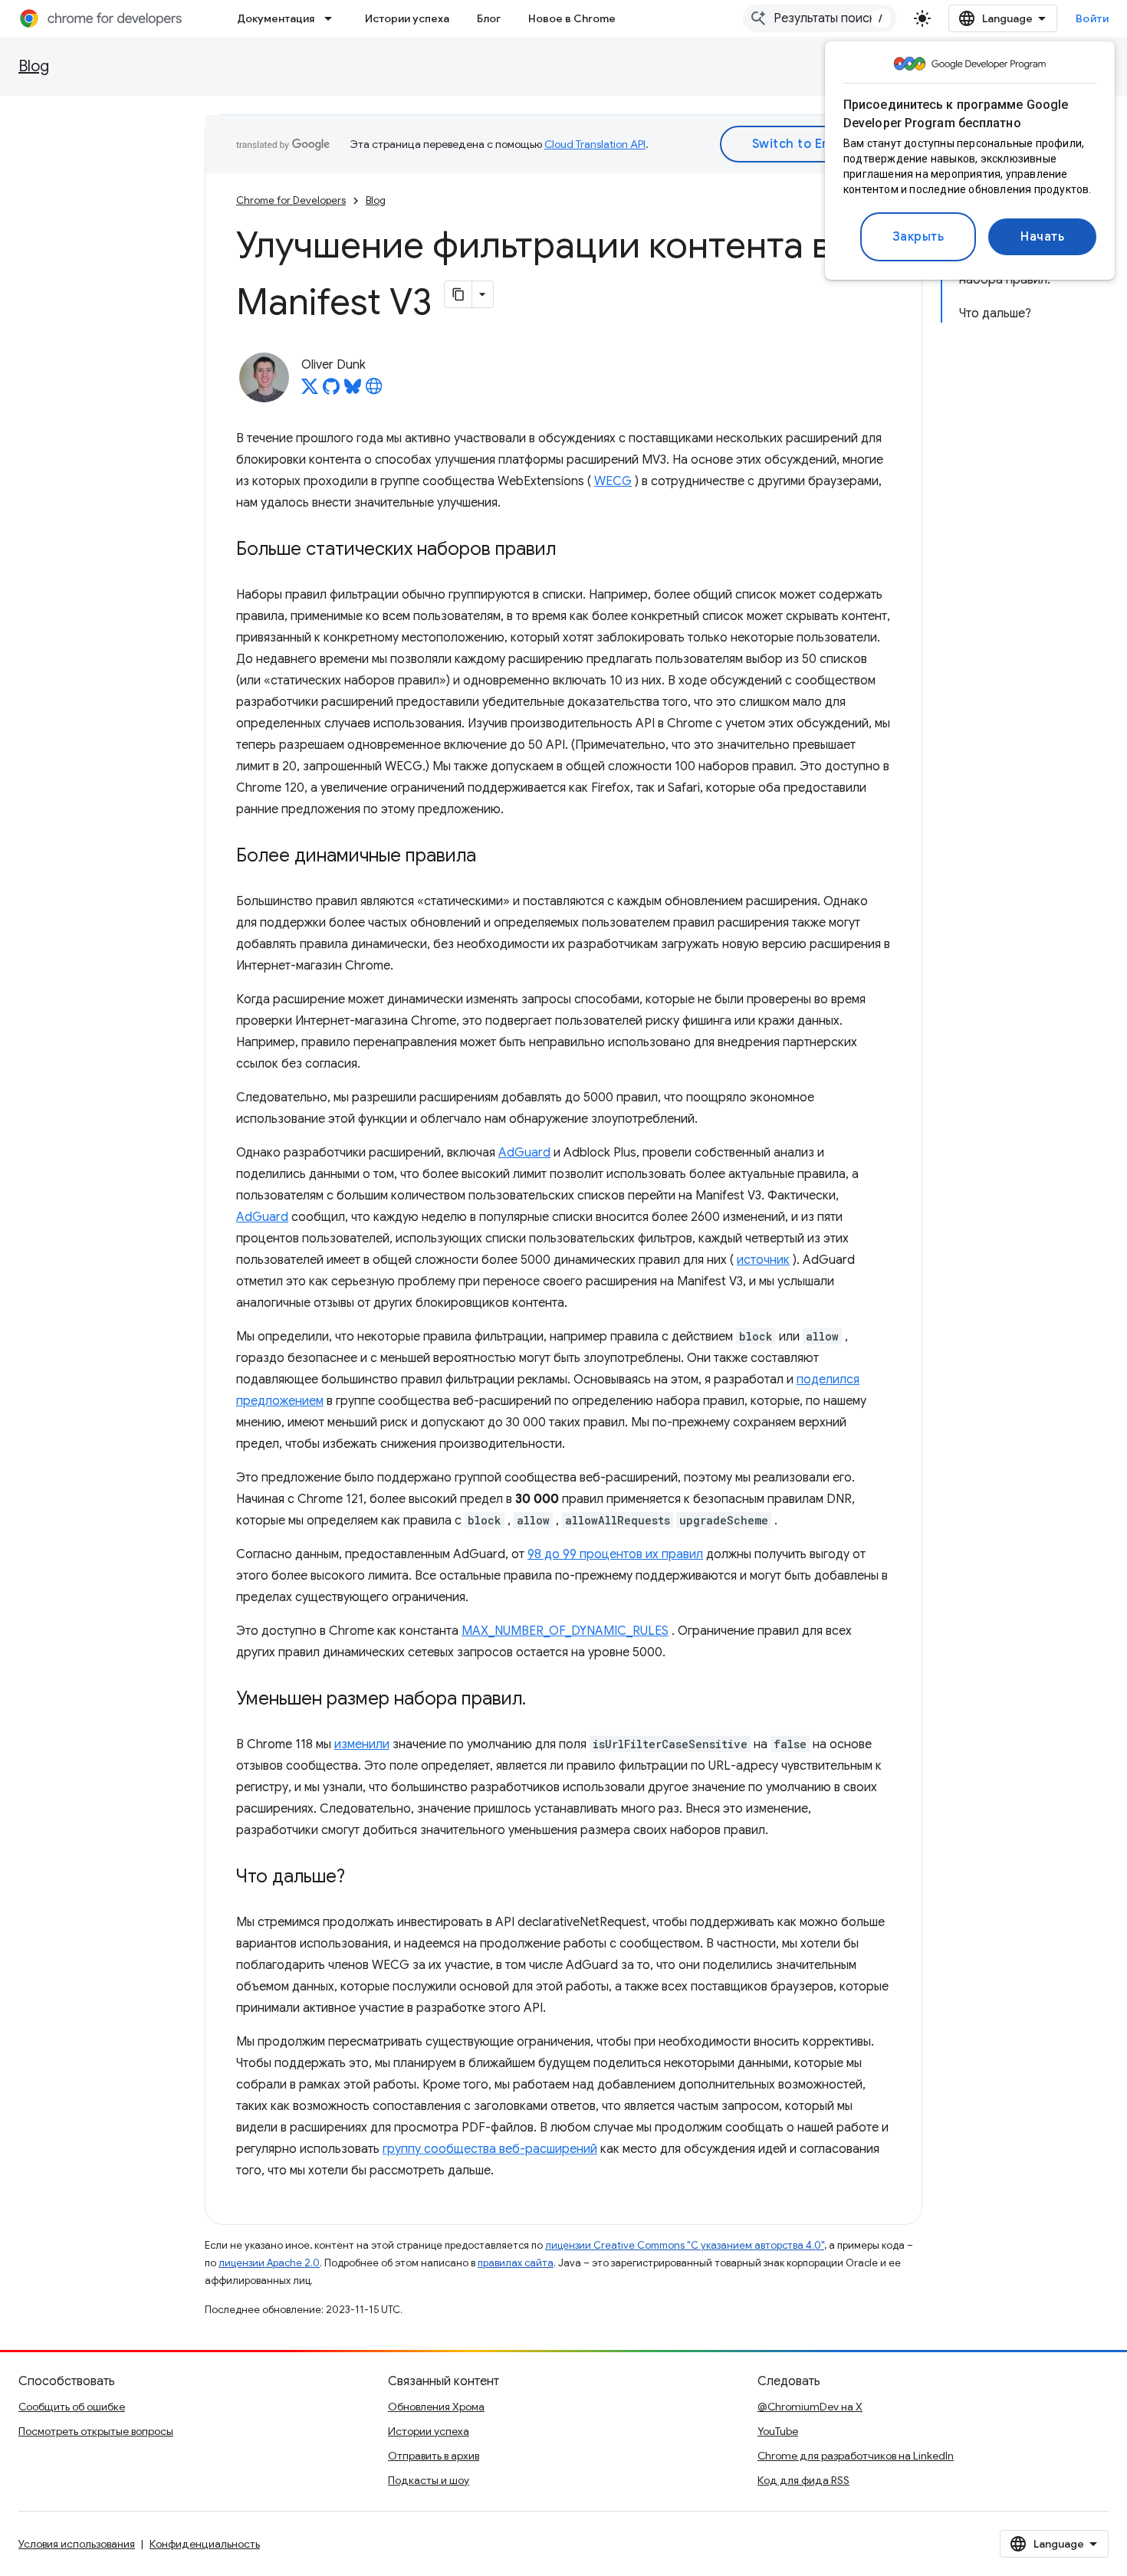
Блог (489, 18)
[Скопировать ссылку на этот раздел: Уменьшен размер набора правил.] (541, 1700)
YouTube (778, 2431)
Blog (34, 66)
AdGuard (524, 1153)
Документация (276, 18)
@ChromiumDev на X (810, 2407)
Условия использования (77, 2544)
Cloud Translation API (595, 144)
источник (763, 1260)
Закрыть (918, 237)
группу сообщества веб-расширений (490, 2149)
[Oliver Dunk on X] (310, 391)
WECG (613, 481)
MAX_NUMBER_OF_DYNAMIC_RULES (565, 1631)
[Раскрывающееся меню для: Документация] (333, 18)
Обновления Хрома (436, 2407)
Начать (1042, 237)
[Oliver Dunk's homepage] (374, 391)
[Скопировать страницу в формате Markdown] (458, 294)
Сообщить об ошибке (72, 2407)
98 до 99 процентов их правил (615, 1554)
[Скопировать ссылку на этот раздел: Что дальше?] (360, 1878)
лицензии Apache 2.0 (269, 2263)
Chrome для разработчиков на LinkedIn (856, 2456)
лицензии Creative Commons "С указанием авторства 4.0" (685, 2245)
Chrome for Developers (291, 200)
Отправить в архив (434, 2456)
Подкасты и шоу (429, 2480)
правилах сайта (516, 2263)
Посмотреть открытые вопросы (96, 2431)
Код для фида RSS (803, 2480)
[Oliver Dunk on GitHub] (331, 391)
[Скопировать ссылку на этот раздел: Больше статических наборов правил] (571, 550)
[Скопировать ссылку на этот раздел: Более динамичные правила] (491, 857)
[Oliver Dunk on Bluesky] (353, 391)
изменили (362, 1744)
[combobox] (820, 18)
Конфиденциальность (205, 2544)
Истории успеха (407, 18)
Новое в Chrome (572, 18)
